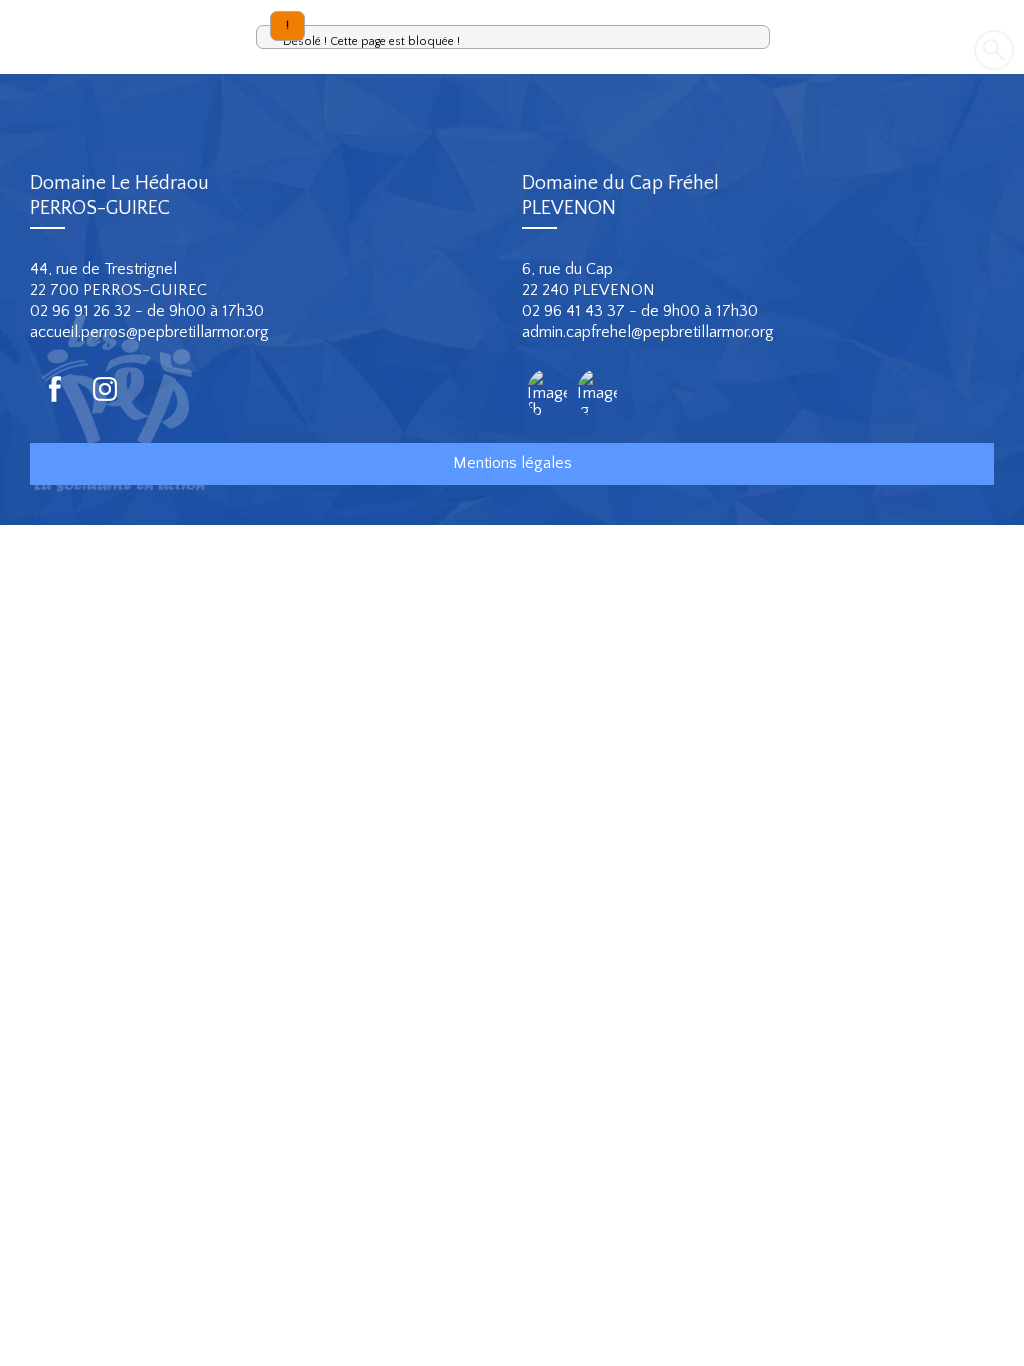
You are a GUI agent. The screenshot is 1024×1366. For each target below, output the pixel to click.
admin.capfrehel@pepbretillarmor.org (648, 332)
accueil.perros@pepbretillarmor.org (149, 332)
